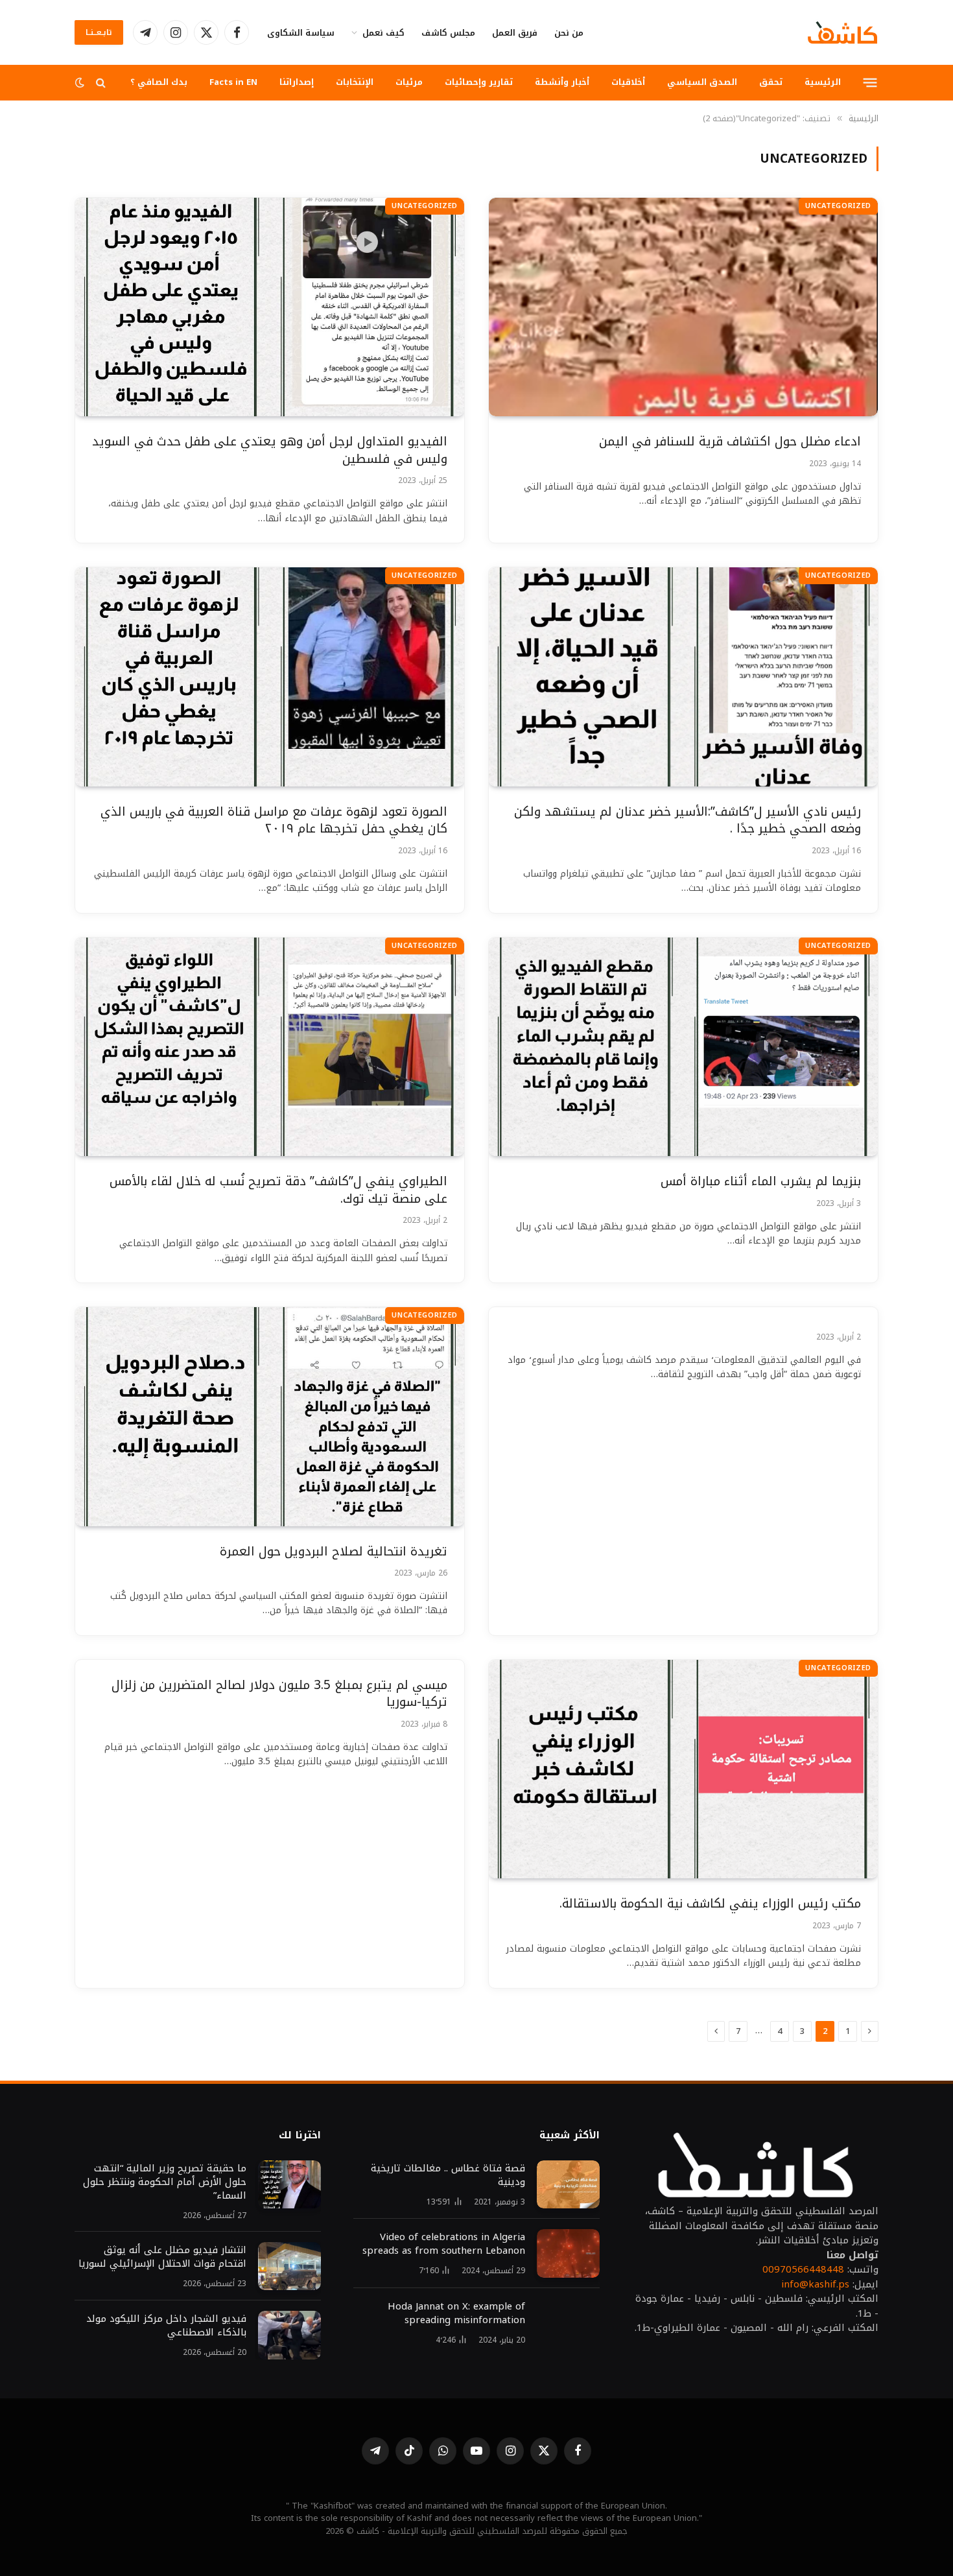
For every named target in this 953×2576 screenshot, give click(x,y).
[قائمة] (870, 82)
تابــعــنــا (99, 32)
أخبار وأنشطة (562, 82)
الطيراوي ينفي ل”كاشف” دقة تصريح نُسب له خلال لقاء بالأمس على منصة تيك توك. (278, 1190)
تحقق (771, 82)
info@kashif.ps (815, 2284)
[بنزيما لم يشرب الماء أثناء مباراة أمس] (683, 1047)
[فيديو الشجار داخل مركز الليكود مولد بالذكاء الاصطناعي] (289, 2335)
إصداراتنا (297, 82)
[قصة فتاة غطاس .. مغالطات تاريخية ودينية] (568, 2185)
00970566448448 (803, 2269)
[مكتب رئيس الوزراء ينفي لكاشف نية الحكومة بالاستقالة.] (683, 1769)
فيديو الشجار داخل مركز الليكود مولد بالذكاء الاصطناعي (166, 2326)
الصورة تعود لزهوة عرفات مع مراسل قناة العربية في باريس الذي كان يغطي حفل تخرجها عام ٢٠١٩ (274, 821)
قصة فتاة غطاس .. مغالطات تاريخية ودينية (448, 2175)
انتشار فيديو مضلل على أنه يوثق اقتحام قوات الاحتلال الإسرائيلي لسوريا (162, 2257)
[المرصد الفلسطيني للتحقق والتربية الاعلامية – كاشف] (842, 32)
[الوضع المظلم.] (81, 83)
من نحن (569, 33)
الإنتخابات (355, 82)
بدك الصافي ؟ (159, 82)
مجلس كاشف (448, 33)
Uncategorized (838, 206)
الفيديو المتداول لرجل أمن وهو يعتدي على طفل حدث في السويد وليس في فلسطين (270, 450)
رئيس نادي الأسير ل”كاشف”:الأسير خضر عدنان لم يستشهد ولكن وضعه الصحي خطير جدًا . (688, 821)
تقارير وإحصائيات (479, 82)
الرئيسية (823, 82)
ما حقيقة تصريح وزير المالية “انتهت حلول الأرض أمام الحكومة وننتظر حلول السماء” (165, 2182)
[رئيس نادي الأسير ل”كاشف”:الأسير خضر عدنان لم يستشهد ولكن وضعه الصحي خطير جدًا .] (683, 677)
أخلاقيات (628, 82)
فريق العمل (515, 33)
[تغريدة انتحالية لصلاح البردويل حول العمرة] (270, 1417)
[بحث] (101, 83)
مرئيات (409, 82)
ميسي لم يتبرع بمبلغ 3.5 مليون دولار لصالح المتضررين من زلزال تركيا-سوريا (279, 1694)
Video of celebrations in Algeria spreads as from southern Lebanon (444, 2244)
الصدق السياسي (702, 82)
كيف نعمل (383, 33)
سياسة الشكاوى (301, 33)
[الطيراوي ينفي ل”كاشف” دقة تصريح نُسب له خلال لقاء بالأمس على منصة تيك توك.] (270, 1047)
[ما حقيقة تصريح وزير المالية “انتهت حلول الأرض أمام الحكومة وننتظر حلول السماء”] (289, 2185)
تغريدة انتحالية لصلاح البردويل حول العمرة (334, 1552)
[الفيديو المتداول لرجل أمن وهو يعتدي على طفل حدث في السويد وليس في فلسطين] (270, 307)
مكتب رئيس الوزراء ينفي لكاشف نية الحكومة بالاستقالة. (710, 1904)
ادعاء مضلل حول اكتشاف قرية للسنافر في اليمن (730, 442)
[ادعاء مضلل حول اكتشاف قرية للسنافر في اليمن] (683, 307)
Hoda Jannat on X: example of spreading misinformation (456, 2313)
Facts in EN (233, 82)
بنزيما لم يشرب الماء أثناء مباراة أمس (761, 1182)
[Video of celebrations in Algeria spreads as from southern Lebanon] (568, 2253)
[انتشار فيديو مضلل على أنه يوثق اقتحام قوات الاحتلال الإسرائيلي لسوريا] (289, 2266)
